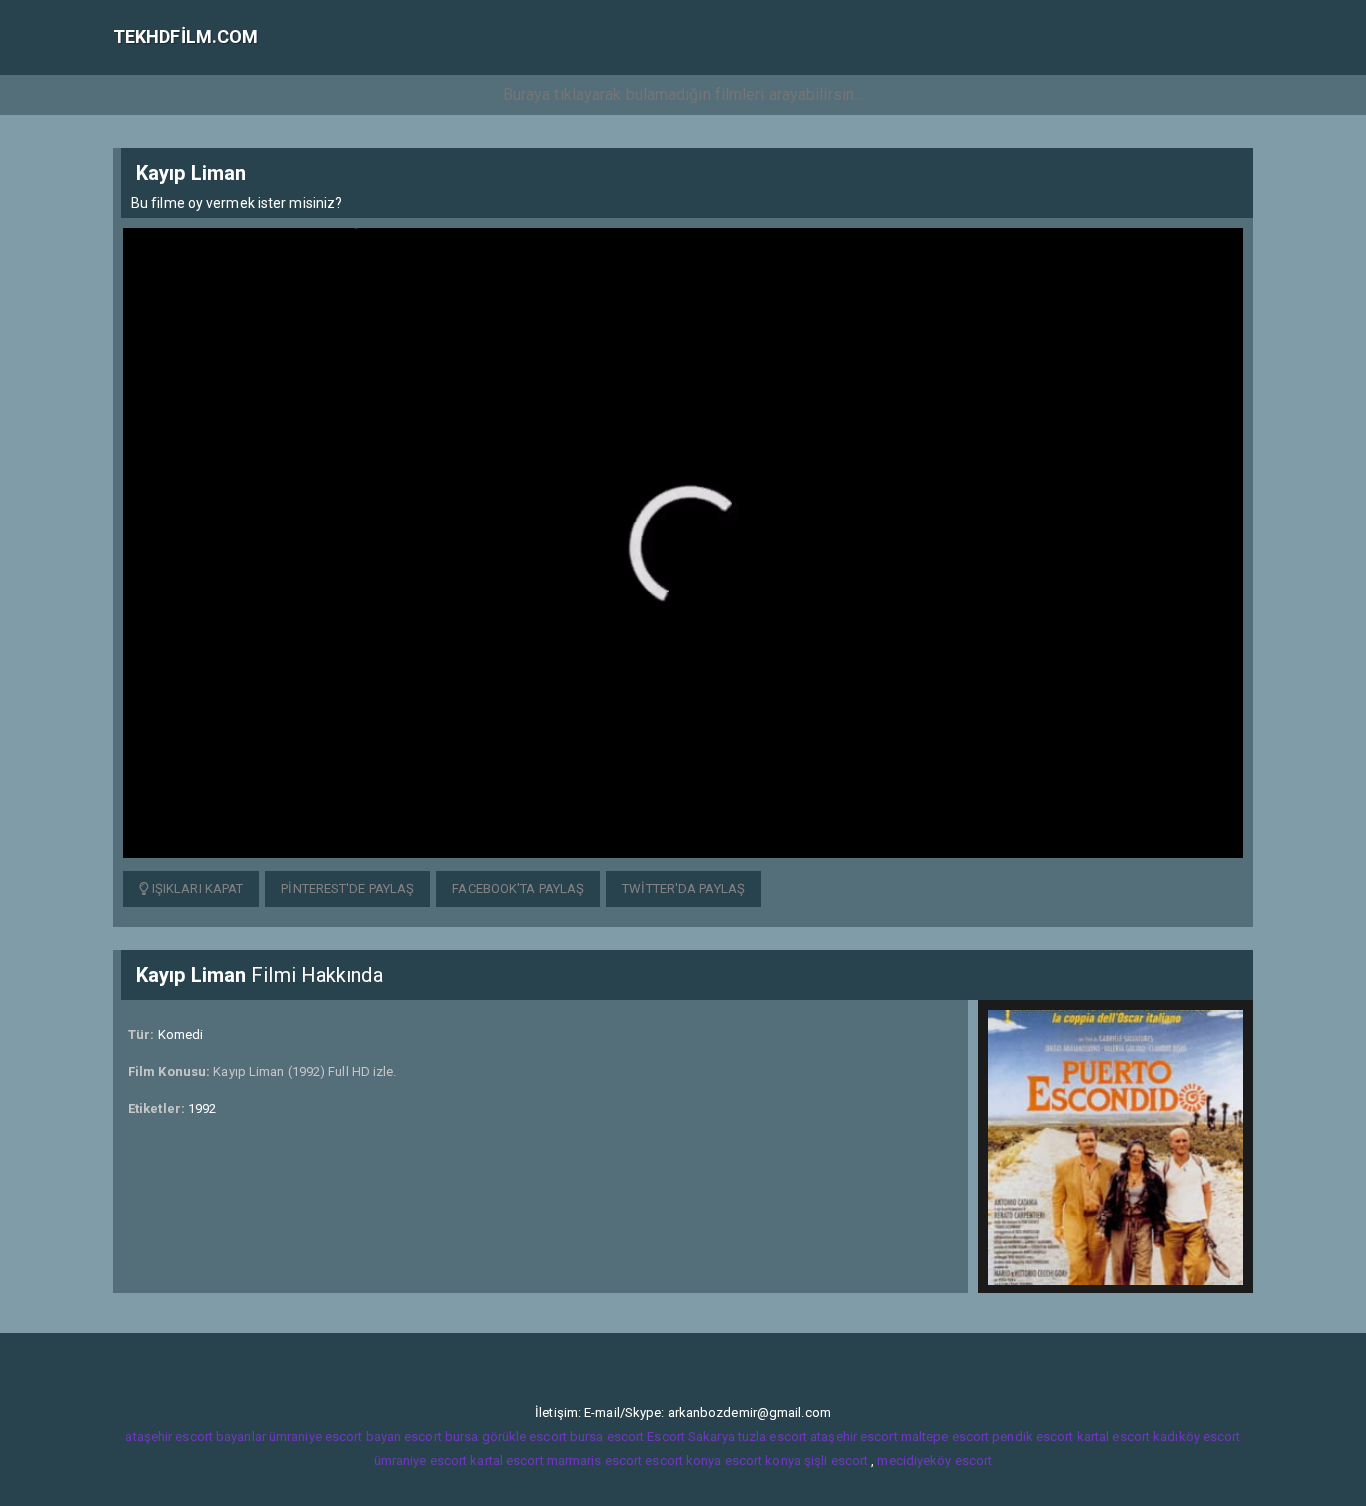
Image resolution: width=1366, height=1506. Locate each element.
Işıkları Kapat (196, 888)
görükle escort (524, 1436)
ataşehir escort (854, 1436)
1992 (202, 1108)
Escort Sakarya (690, 1436)
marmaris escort (595, 1460)
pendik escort (1032, 1436)
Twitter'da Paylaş (683, 888)
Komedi (181, 1034)
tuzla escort (772, 1436)
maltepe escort (945, 1436)
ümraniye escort (421, 1460)
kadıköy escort (1196, 1436)
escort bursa (441, 1436)
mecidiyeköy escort (934, 1460)
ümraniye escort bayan (335, 1436)
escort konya (683, 1460)
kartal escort (1113, 1436)
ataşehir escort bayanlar (195, 1436)
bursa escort (607, 1436)
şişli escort (836, 1460)
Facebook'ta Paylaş (518, 888)
